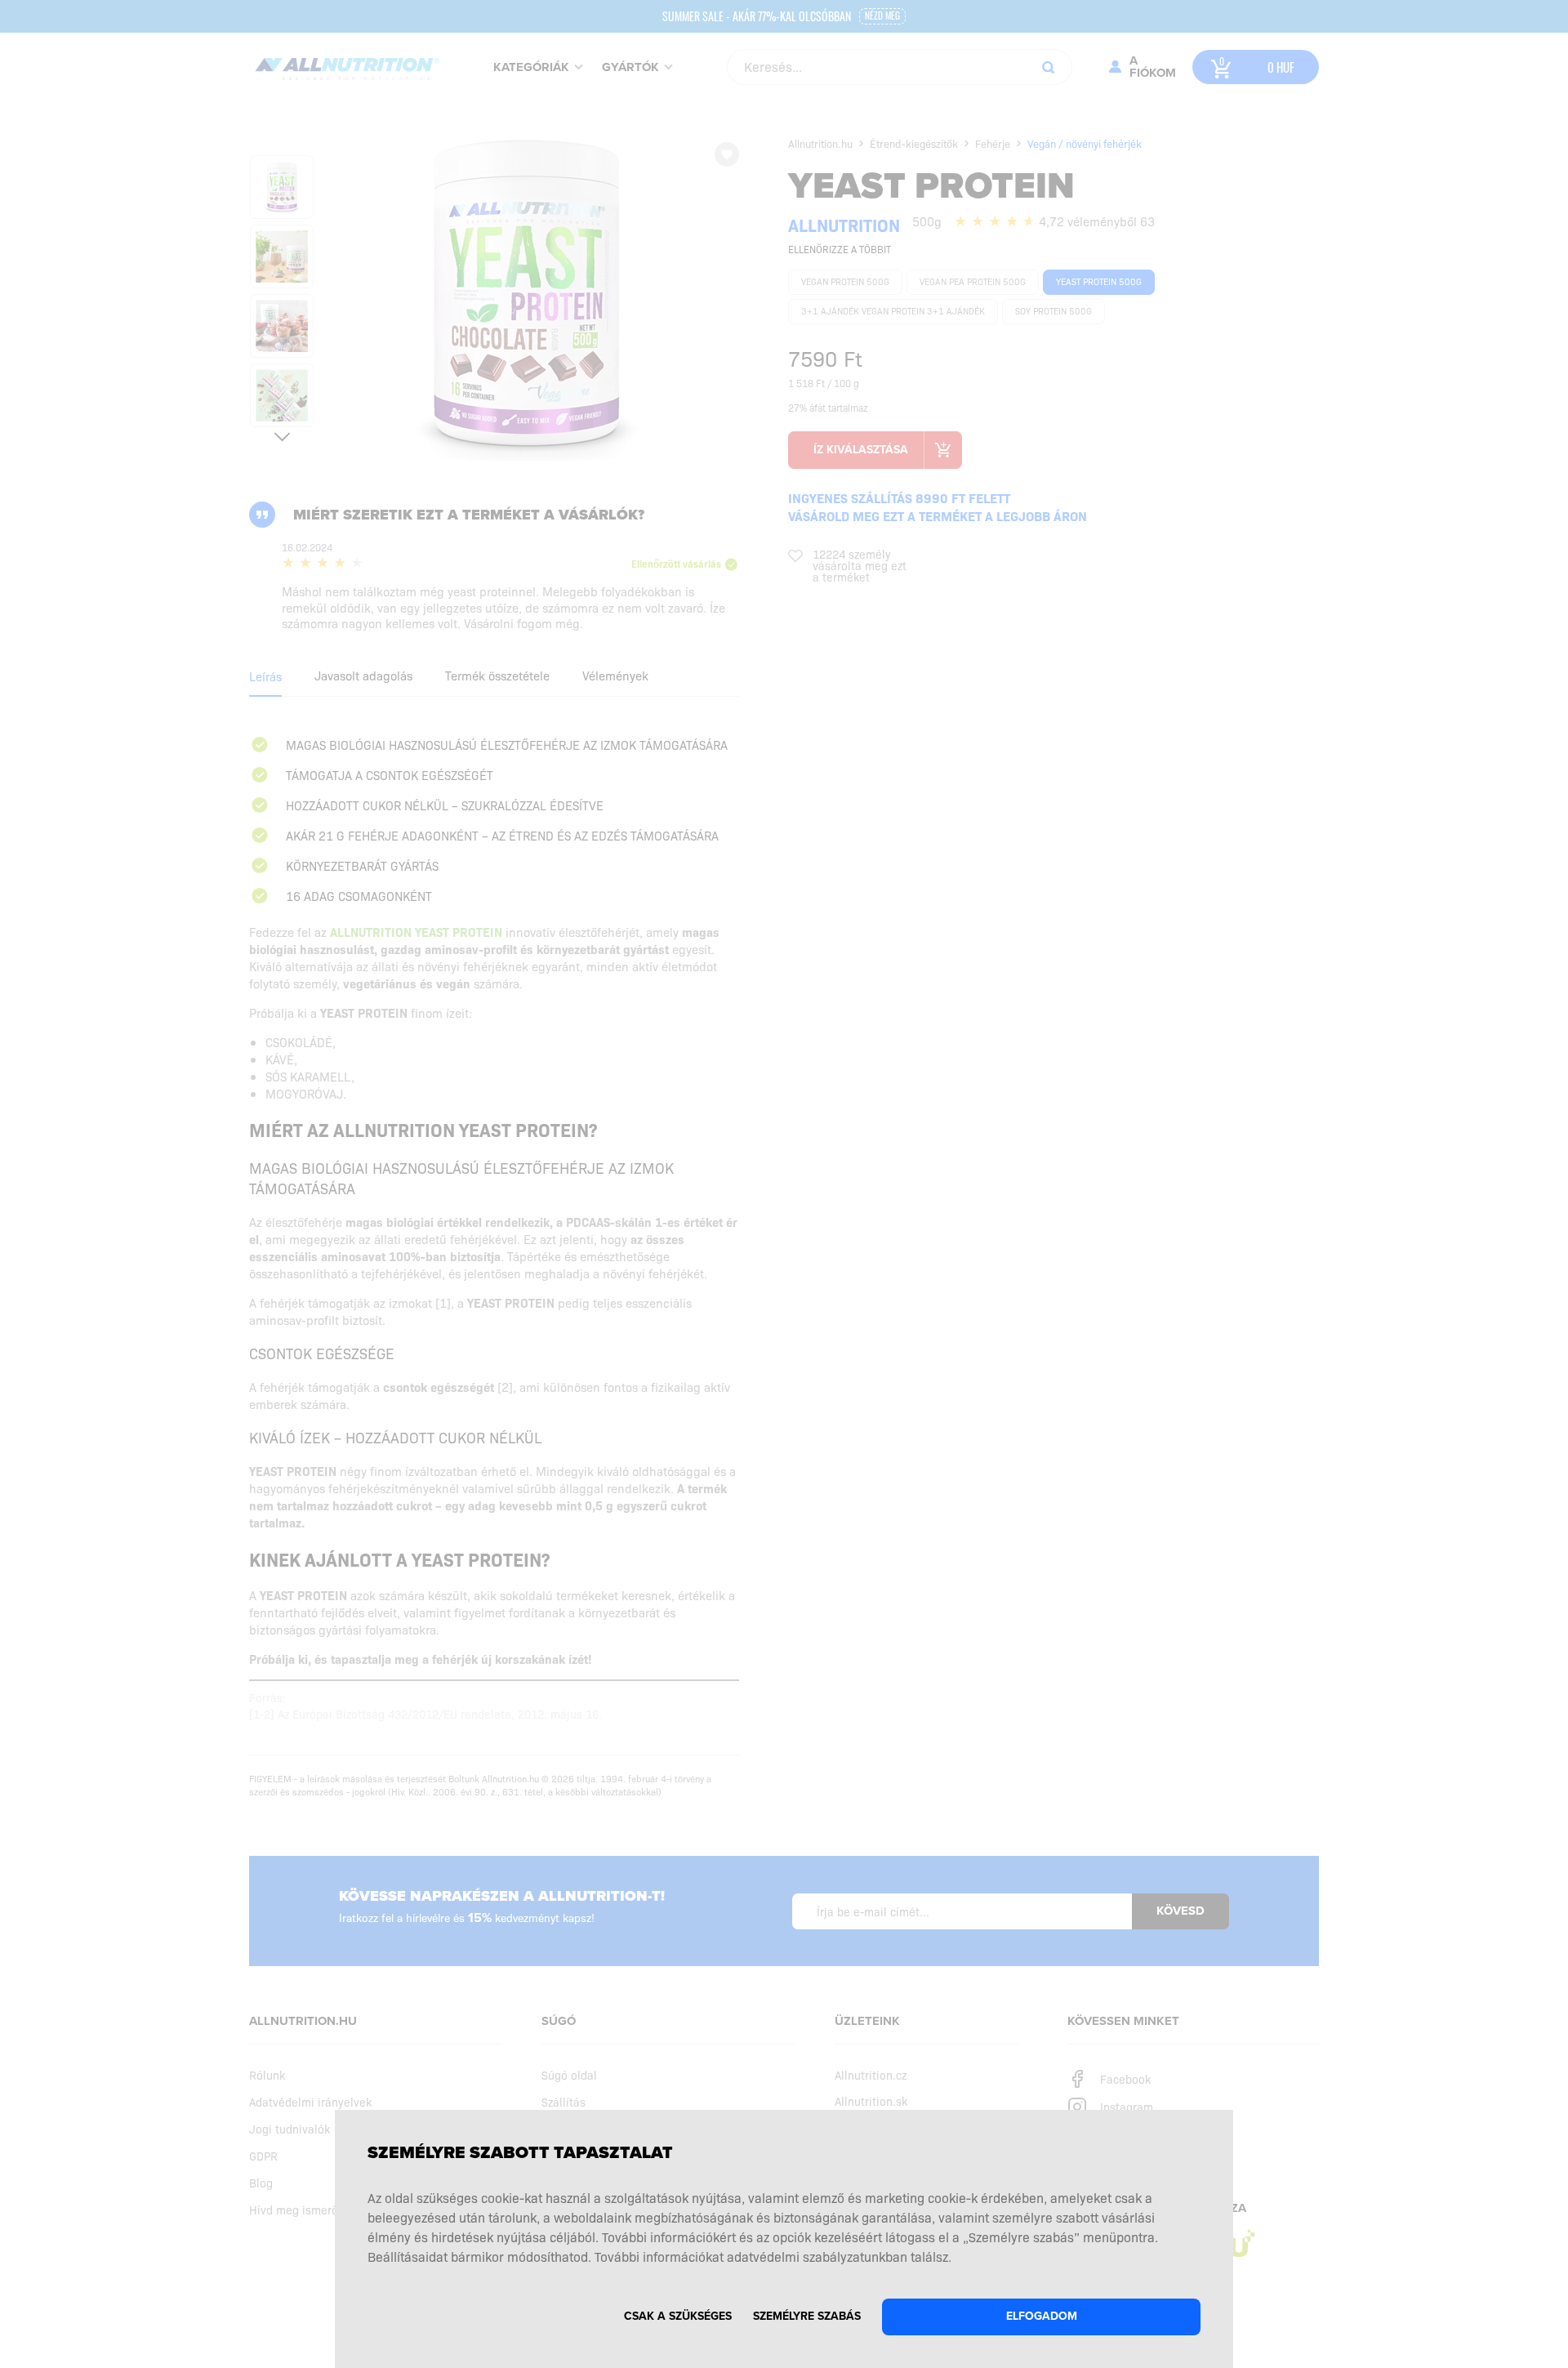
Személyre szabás (807, 2316)
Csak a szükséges (678, 2316)
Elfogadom (1042, 2316)
